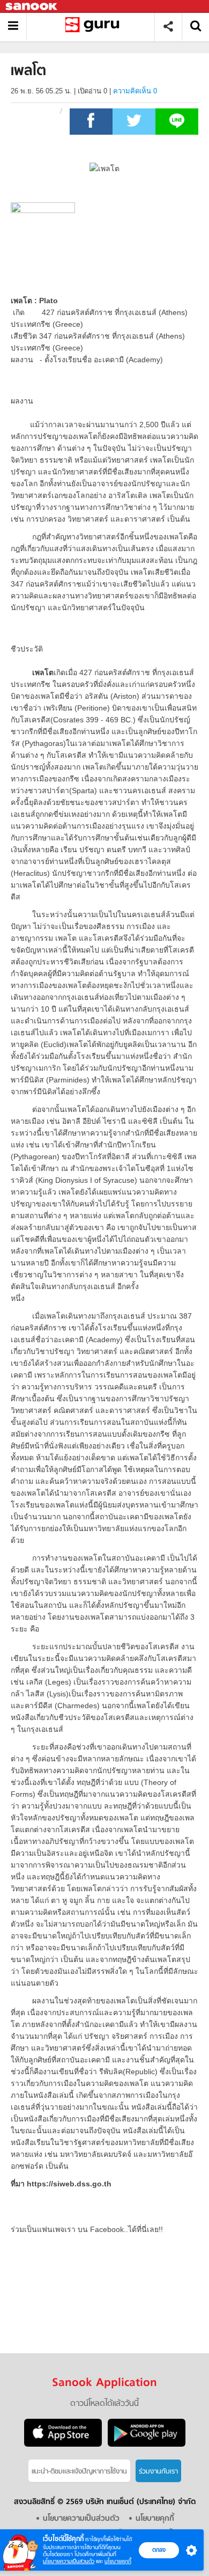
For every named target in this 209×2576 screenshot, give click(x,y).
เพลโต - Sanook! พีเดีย (95, 27)
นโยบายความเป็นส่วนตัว (69, 2561)
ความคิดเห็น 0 (135, 91)
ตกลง (159, 2550)
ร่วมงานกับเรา (158, 2472)
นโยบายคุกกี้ (118, 2561)
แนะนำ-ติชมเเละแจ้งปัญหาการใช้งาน (79, 2472)
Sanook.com (32, 7)
